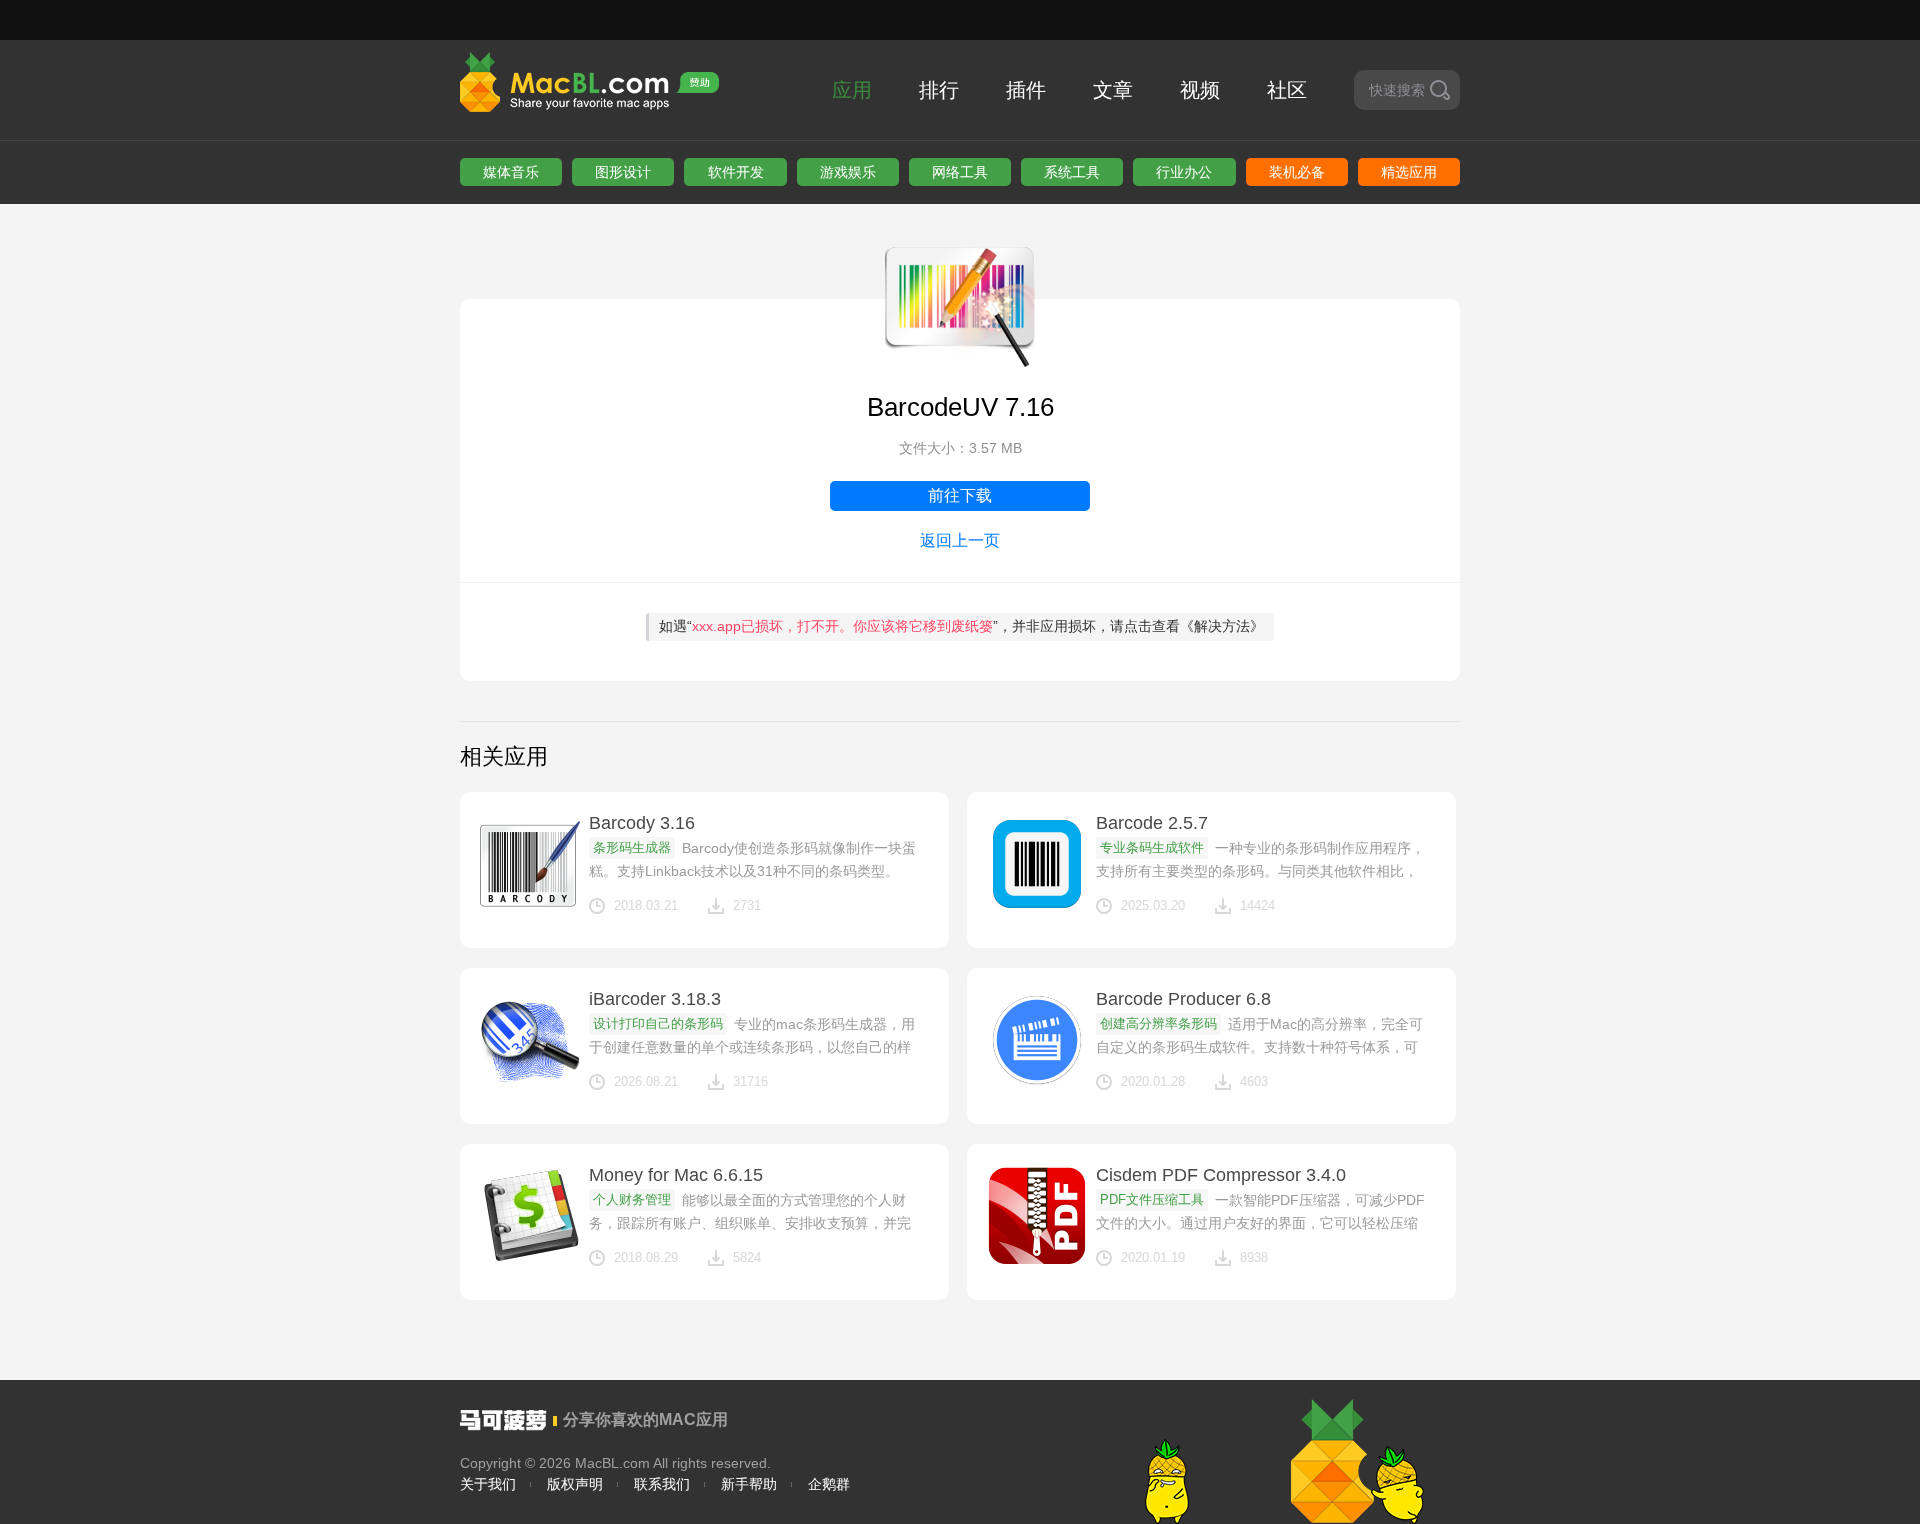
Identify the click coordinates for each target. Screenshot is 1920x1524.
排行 (939, 90)
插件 (1026, 90)
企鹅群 (829, 1484)
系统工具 (1072, 172)
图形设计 (623, 172)
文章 (1113, 90)
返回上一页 (960, 540)
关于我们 (488, 1484)
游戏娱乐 (848, 172)
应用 (852, 90)
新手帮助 (749, 1484)
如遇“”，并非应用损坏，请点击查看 (961, 626)
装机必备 (1297, 172)
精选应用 (1409, 172)
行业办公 (1184, 172)
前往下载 (960, 495)
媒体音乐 (511, 172)
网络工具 (960, 172)
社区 (1287, 90)
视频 (1200, 90)
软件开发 (736, 172)
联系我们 (662, 1484)
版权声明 (575, 1484)
